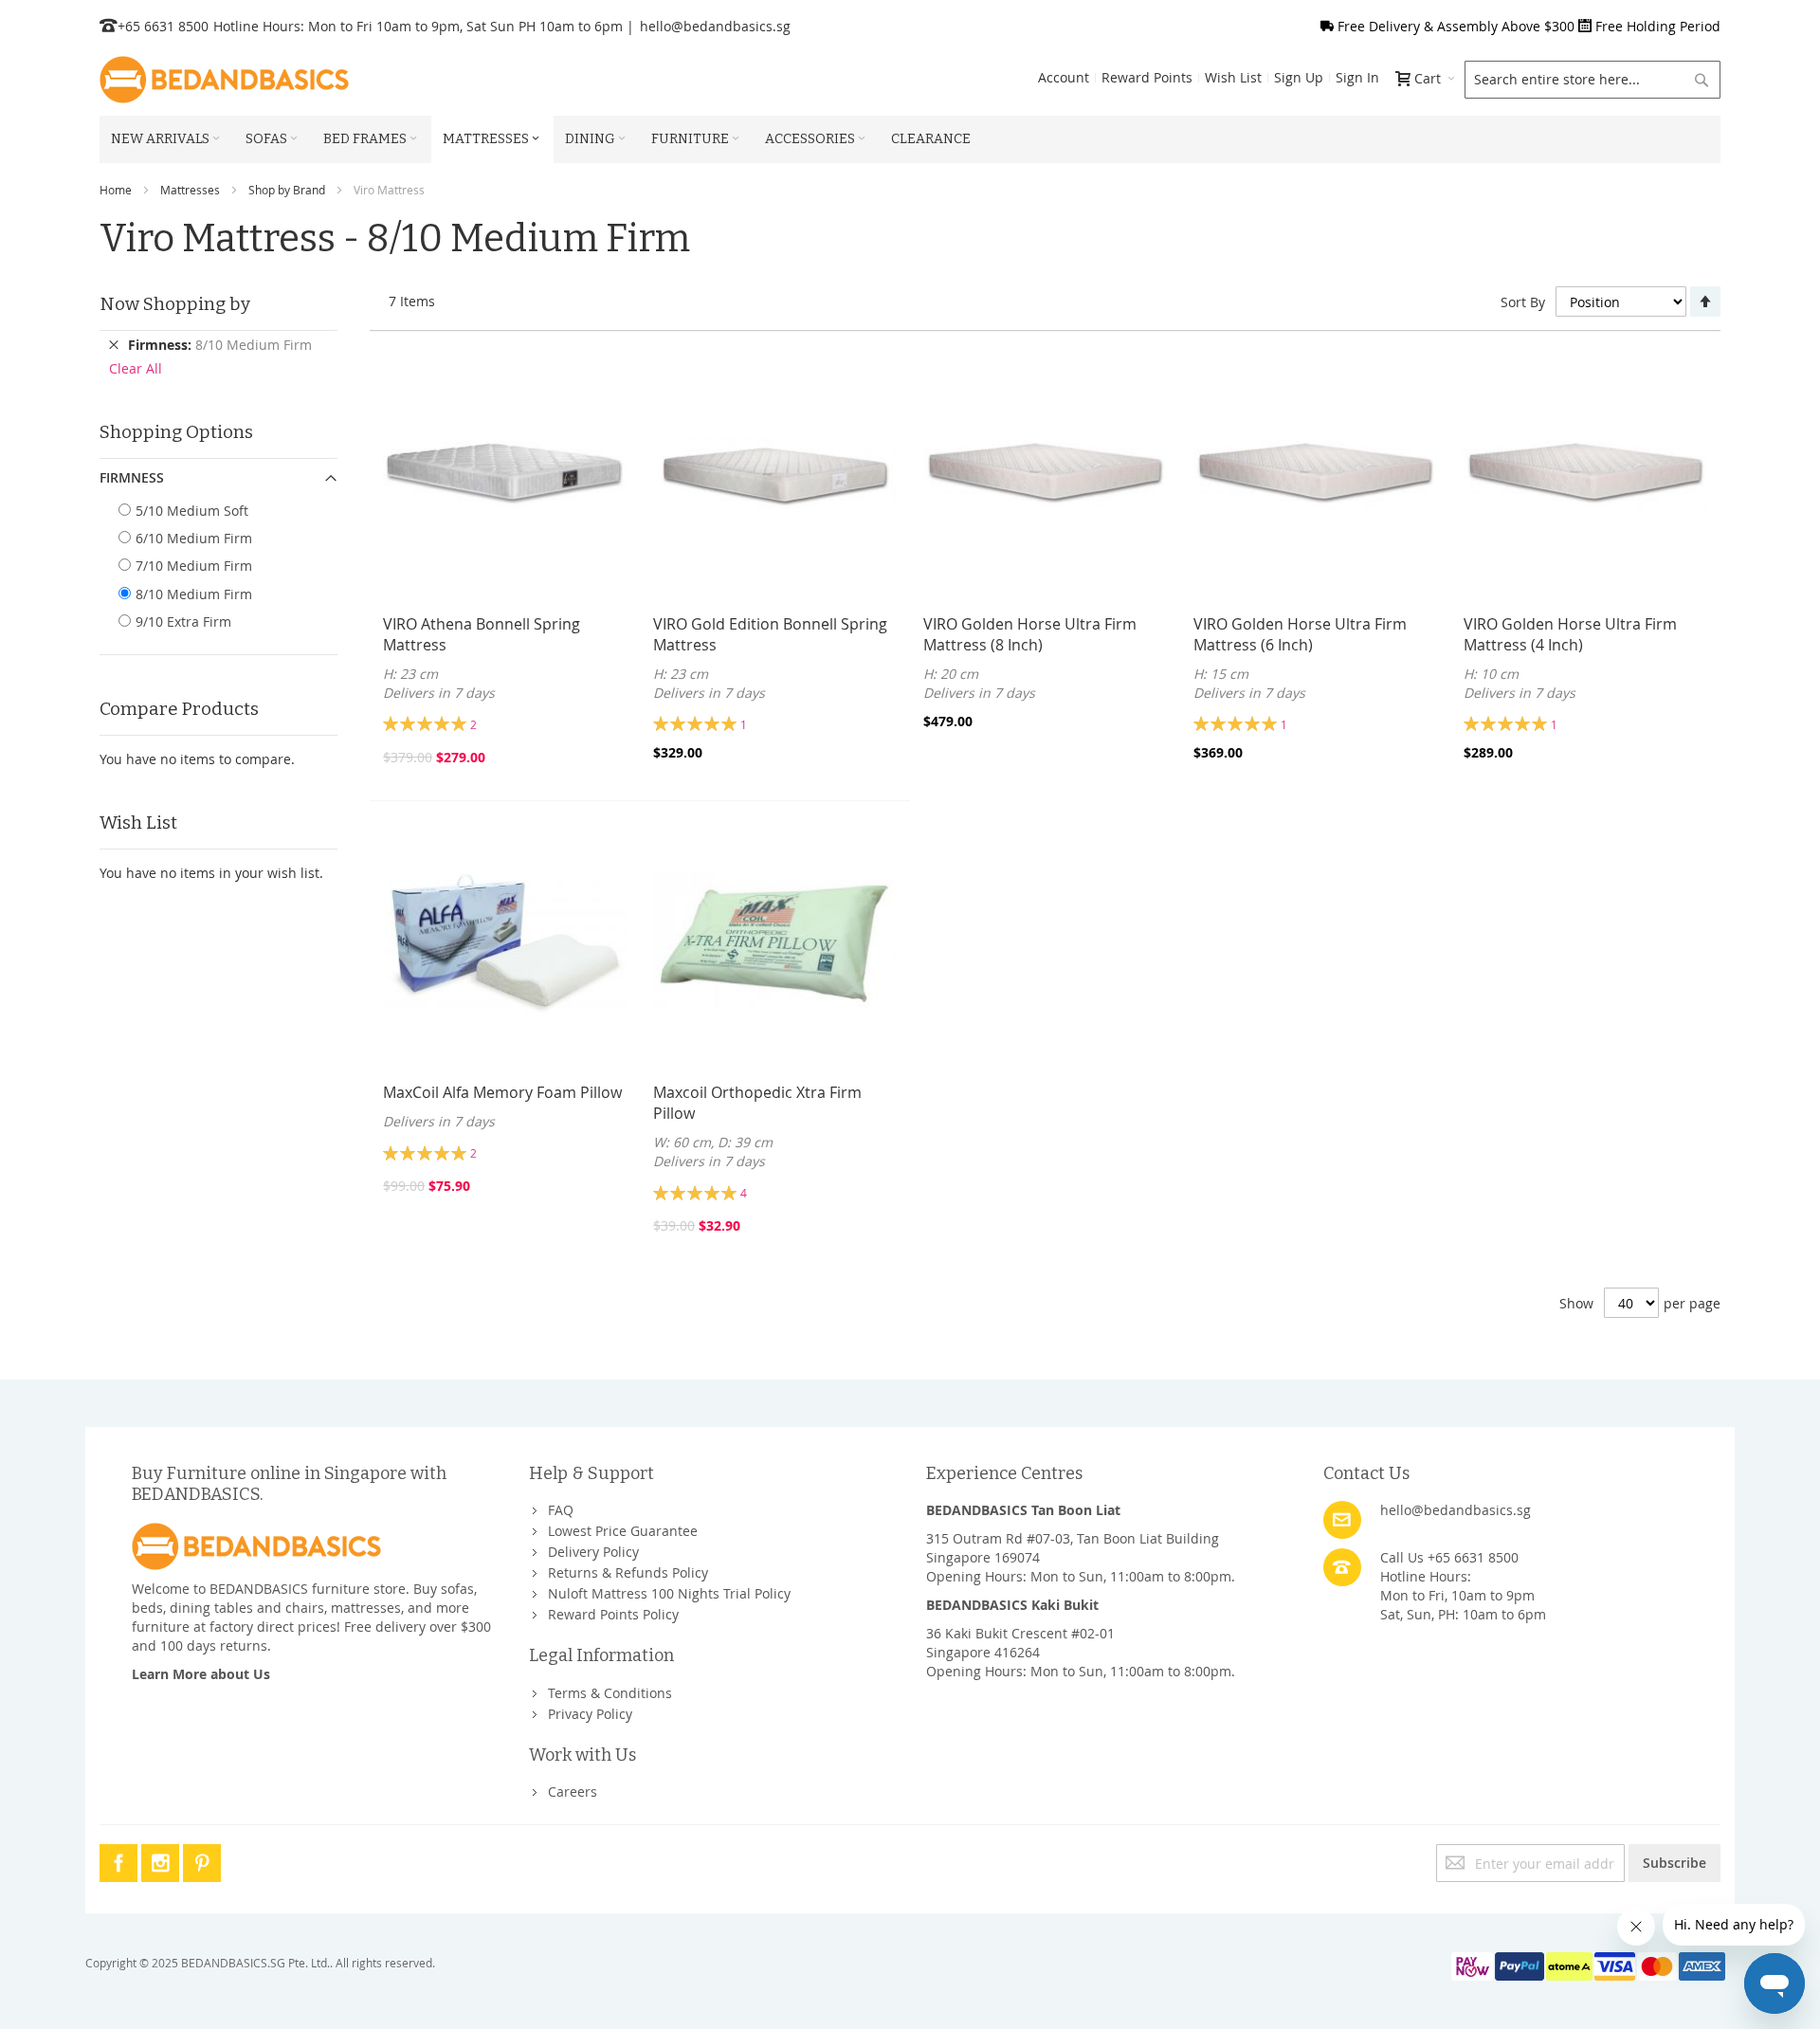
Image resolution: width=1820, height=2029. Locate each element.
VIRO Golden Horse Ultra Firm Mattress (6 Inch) (1300, 634)
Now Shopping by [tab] (175, 304)
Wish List (1233, 77)
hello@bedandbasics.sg (715, 26)
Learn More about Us (201, 1674)
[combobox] (1592, 80)
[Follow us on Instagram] (162, 1860)
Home (116, 190)
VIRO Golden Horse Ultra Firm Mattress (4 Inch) (1570, 634)
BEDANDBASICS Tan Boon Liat (1023, 1510)
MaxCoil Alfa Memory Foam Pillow (502, 1092)
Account (1064, 77)
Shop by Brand (287, 190)
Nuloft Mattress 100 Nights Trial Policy (669, 1593)
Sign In (1357, 77)
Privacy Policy (590, 1714)
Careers (573, 1791)
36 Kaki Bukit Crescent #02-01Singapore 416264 (1020, 1643)
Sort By (1523, 302)
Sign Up (1299, 77)
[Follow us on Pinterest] (202, 1860)
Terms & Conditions (610, 1693)
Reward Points (1147, 77)
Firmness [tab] (132, 477)
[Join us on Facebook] (120, 1860)
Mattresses (190, 190)
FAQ (561, 1510)
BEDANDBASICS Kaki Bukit (1012, 1605)
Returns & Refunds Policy (628, 1572)
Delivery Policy (593, 1552)
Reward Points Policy (613, 1614)
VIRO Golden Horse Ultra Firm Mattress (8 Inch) (1030, 634)
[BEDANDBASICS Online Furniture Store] (224, 80)
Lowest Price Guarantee (623, 1531)
